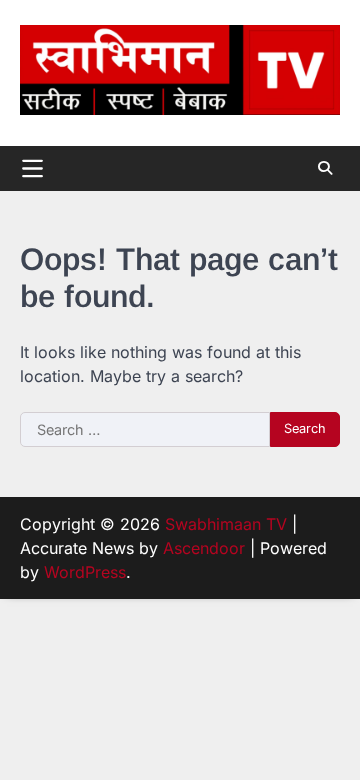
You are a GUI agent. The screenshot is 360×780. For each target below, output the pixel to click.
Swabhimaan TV (226, 524)
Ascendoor (204, 548)
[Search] (325, 168)
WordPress (85, 572)
